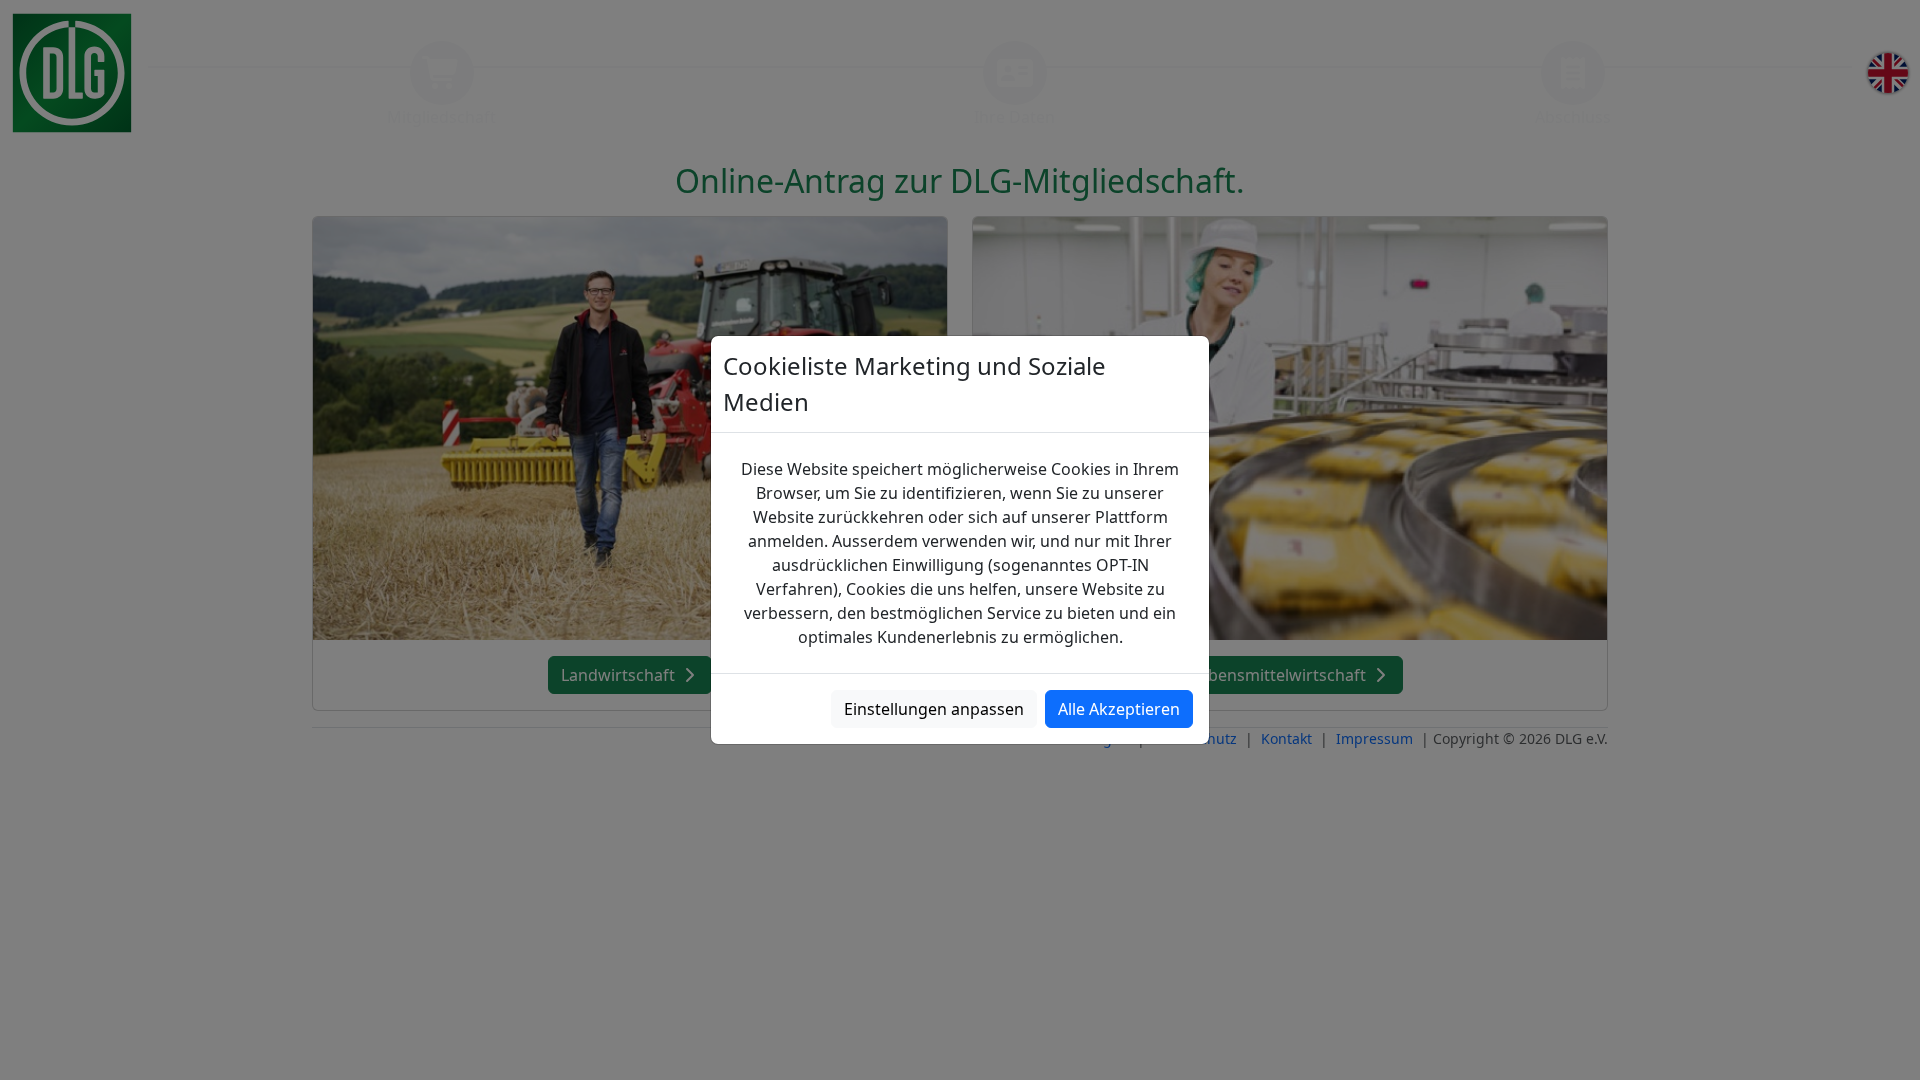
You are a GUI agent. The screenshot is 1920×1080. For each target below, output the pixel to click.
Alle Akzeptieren (1119, 709)
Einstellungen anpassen (934, 709)
